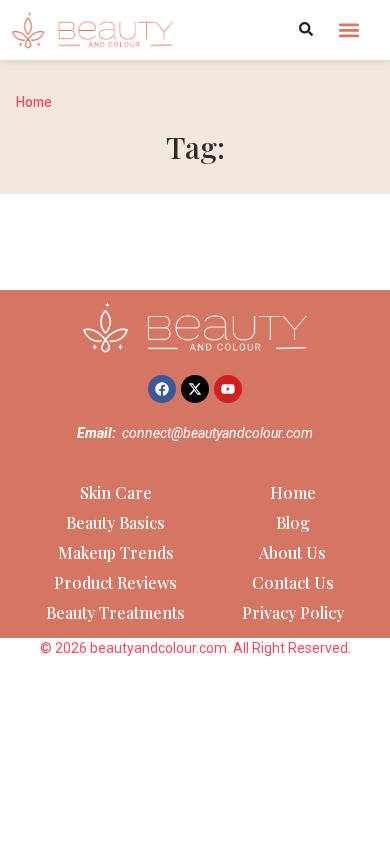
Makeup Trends (116, 552)
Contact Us (293, 582)
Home (34, 102)
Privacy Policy (293, 612)
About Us (292, 552)
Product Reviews (115, 582)
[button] (349, 29)
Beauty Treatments (115, 612)
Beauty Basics (115, 522)
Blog (293, 522)
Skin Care (116, 492)
